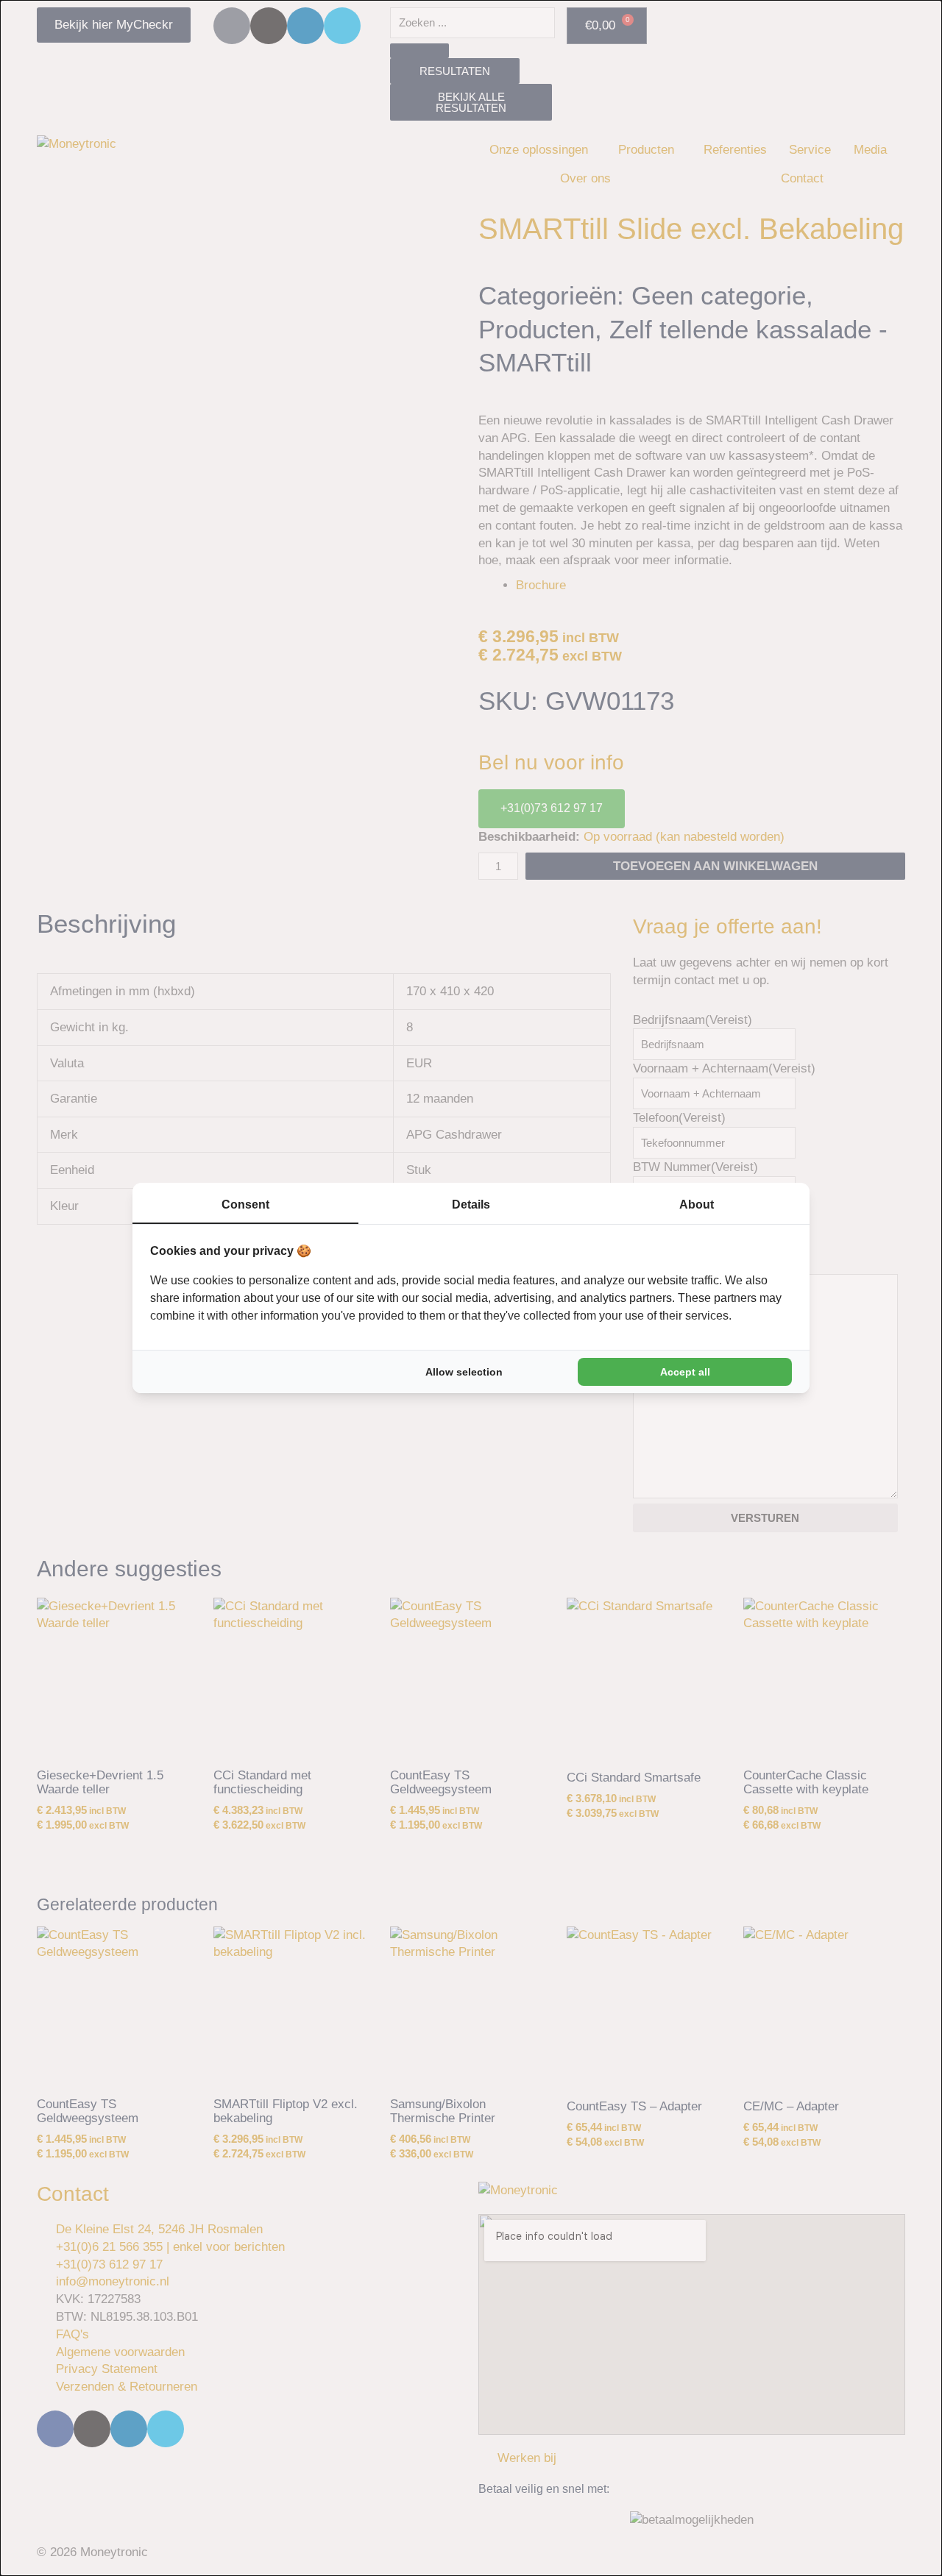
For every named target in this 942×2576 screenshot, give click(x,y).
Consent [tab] (245, 1205)
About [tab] (697, 1205)
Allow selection (464, 1372)
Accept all (685, 1372)
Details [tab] (471, 1205)
